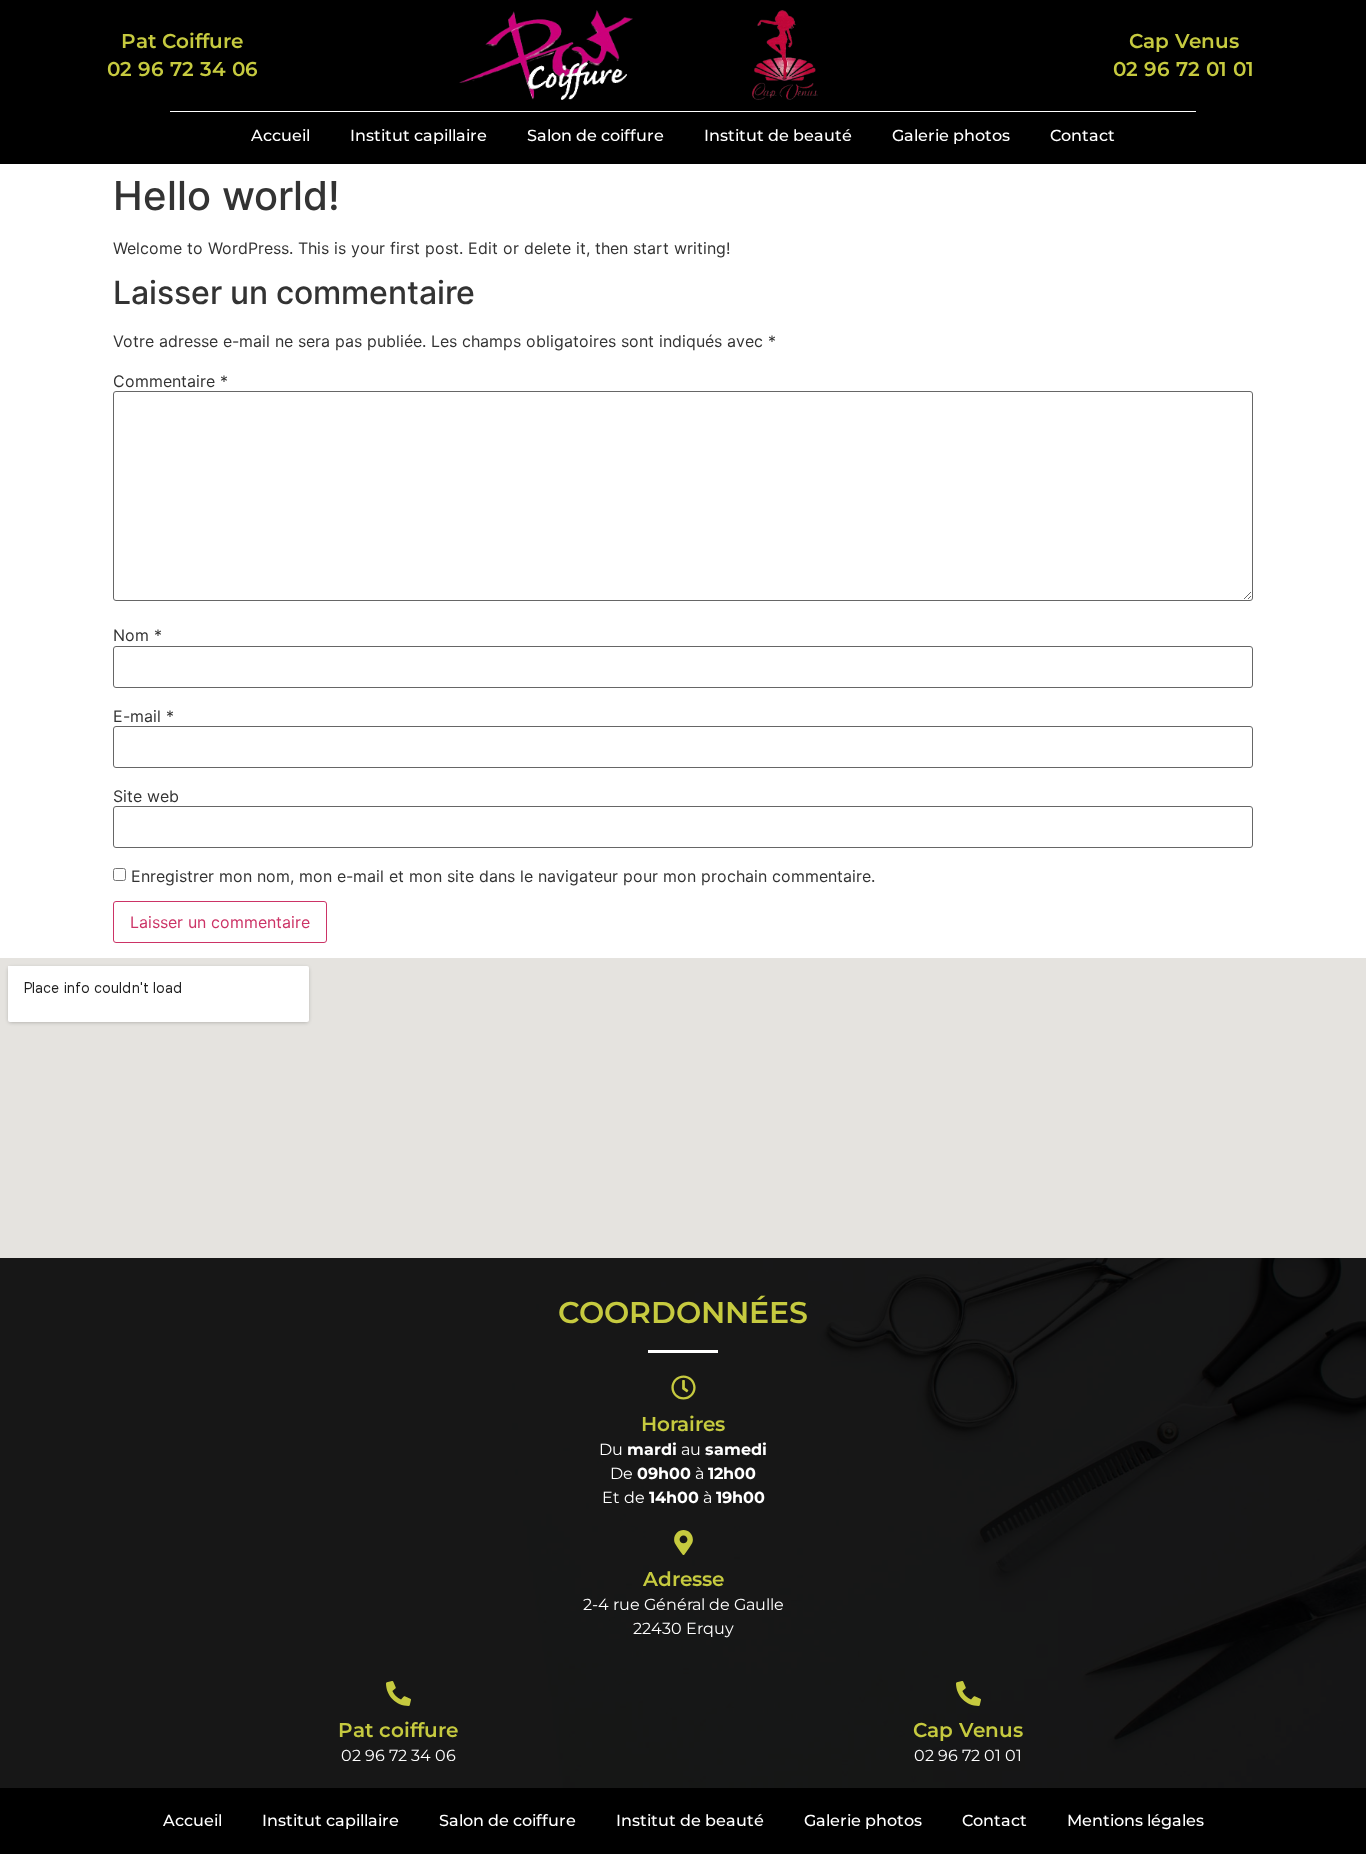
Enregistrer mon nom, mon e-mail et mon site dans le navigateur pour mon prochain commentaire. (503, 876)
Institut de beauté (778, 135)
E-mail (143, 716)
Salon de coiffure (595, 135)
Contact (1082, 135)
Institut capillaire (418, 135)
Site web (146, 796)
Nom (137, 635)
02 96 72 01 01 (968, 1755)
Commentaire (170, 381)
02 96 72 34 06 (398, 1755)
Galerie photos (951, 135)
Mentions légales (1135, 1820)
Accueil (280, 135)
